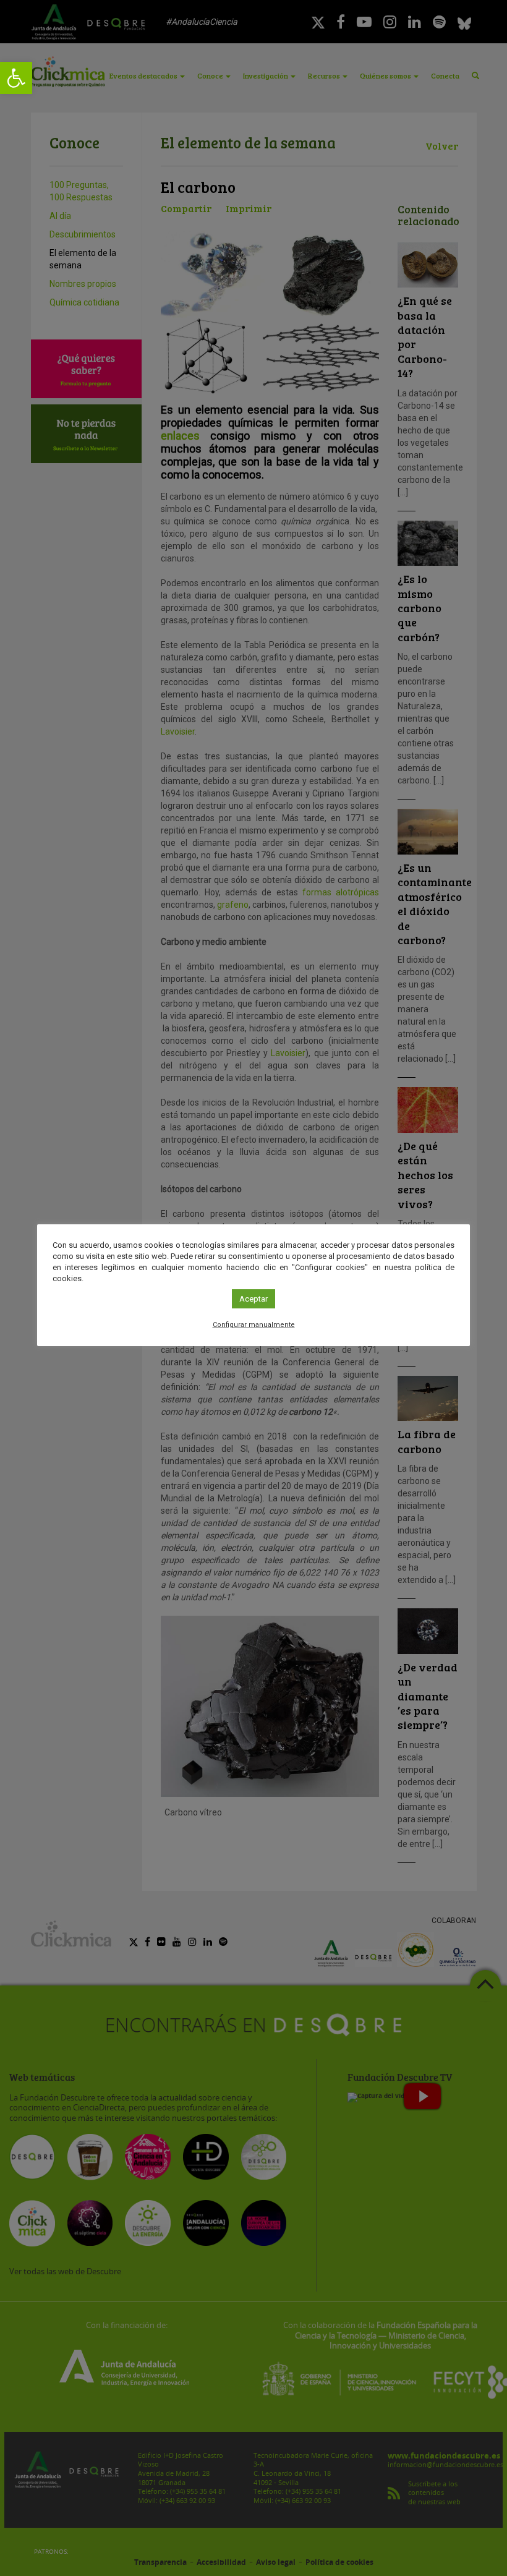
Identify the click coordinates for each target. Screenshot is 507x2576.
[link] (16, 78)
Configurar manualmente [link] (254, 1325)
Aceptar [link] (253, 1299)
